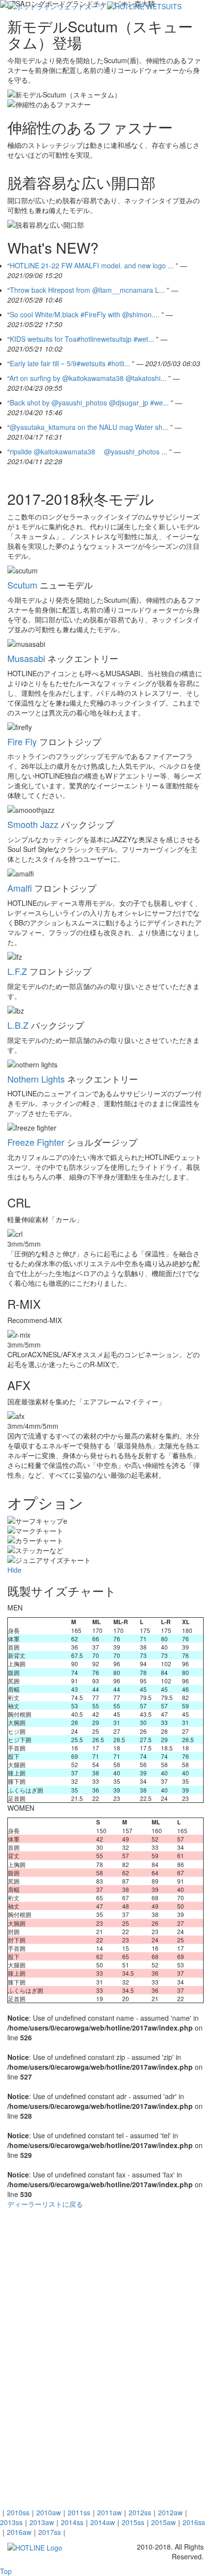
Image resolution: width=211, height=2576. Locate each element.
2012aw (170, 2512)
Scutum (22, 585)
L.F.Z (17, 971)
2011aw (109, 2512)
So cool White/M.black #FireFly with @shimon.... (85, 314)
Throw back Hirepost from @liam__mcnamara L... (87, 290)
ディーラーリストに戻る (45, 2204)
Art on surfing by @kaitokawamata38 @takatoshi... (88, 378)
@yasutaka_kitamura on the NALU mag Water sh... (89, 427)
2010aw (49, 2512)
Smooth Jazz (33, 824)
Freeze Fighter (36, 1142)
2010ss (18, 2512)
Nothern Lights (36, 1079)
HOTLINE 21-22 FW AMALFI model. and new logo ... (92, 265)
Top (6, 2571)
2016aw (19, 2532)
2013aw (42, 2522)
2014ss (72, 2522)
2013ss (11, 2522)
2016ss (194, 2522)
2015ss (133, 2522)
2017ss (50, 2532)
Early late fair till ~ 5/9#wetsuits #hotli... (70, 363)
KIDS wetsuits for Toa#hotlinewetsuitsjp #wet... (82, 339)
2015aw (163, 2522)
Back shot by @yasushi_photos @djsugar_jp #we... (89, 402)
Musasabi (26, 658)
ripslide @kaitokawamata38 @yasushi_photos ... (89, 451)
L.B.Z (18, 1025)
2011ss (79, 2512)
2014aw (103, 2522)
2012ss (140, 2512)
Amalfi (20, 888)
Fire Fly (22, 741)
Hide (14, 1570)
